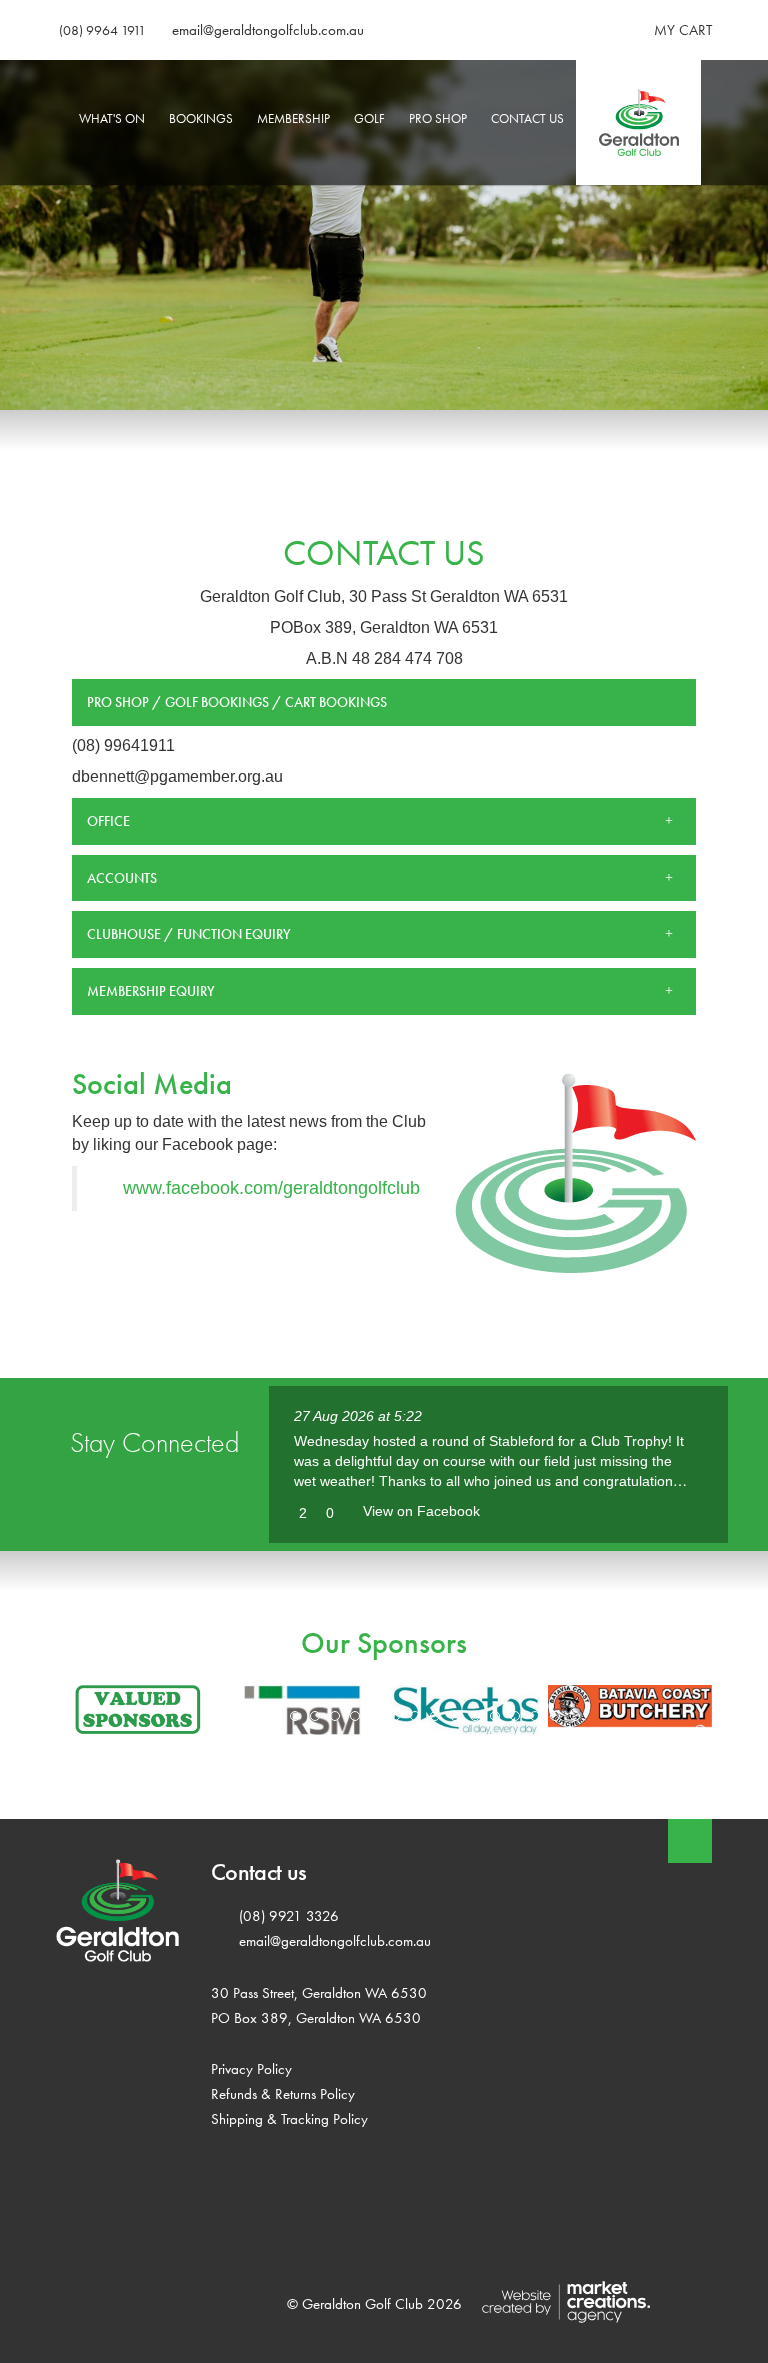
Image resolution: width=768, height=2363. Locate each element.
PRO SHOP (438, 118)
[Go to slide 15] (515, 1716)
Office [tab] (108, 821)
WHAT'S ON (112, 118)
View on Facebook (421, 1511)
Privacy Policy (251, 2068)
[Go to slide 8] (375, 1716)
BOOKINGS (201, 118)
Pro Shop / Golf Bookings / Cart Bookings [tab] (237, 702)
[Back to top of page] (690, 1841)
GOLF (369, 118)
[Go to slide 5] (315, 1716)
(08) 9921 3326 (289, 1915)
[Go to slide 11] (435, 1716)
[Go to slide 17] (555, 1716)
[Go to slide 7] (355, 1716)
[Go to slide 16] (535, 1716)
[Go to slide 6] (335, 1716)
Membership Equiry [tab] (151, 991)
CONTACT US (527, 118)
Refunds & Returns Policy (283, 2093)
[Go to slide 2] (255, 1716)
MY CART (683, 30)
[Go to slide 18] (575, 1716)
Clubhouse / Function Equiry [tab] (189, 934)
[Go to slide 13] (475, 1716)
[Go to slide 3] (275, 1716)
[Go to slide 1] (235, 1716)
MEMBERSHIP (293, 118)
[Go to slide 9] (395, 1716)
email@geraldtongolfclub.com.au (268, 30)
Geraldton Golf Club (644, 118)
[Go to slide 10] (415, 1716)
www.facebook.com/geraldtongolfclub (271, 1188)
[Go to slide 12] (455, 1716)
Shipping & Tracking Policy (289, 2118)
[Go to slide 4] (295, 1716)
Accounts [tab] (122, 878)
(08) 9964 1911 (102, 30)
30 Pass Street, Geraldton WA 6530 (319, 1992)
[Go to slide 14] (495, 1716)
